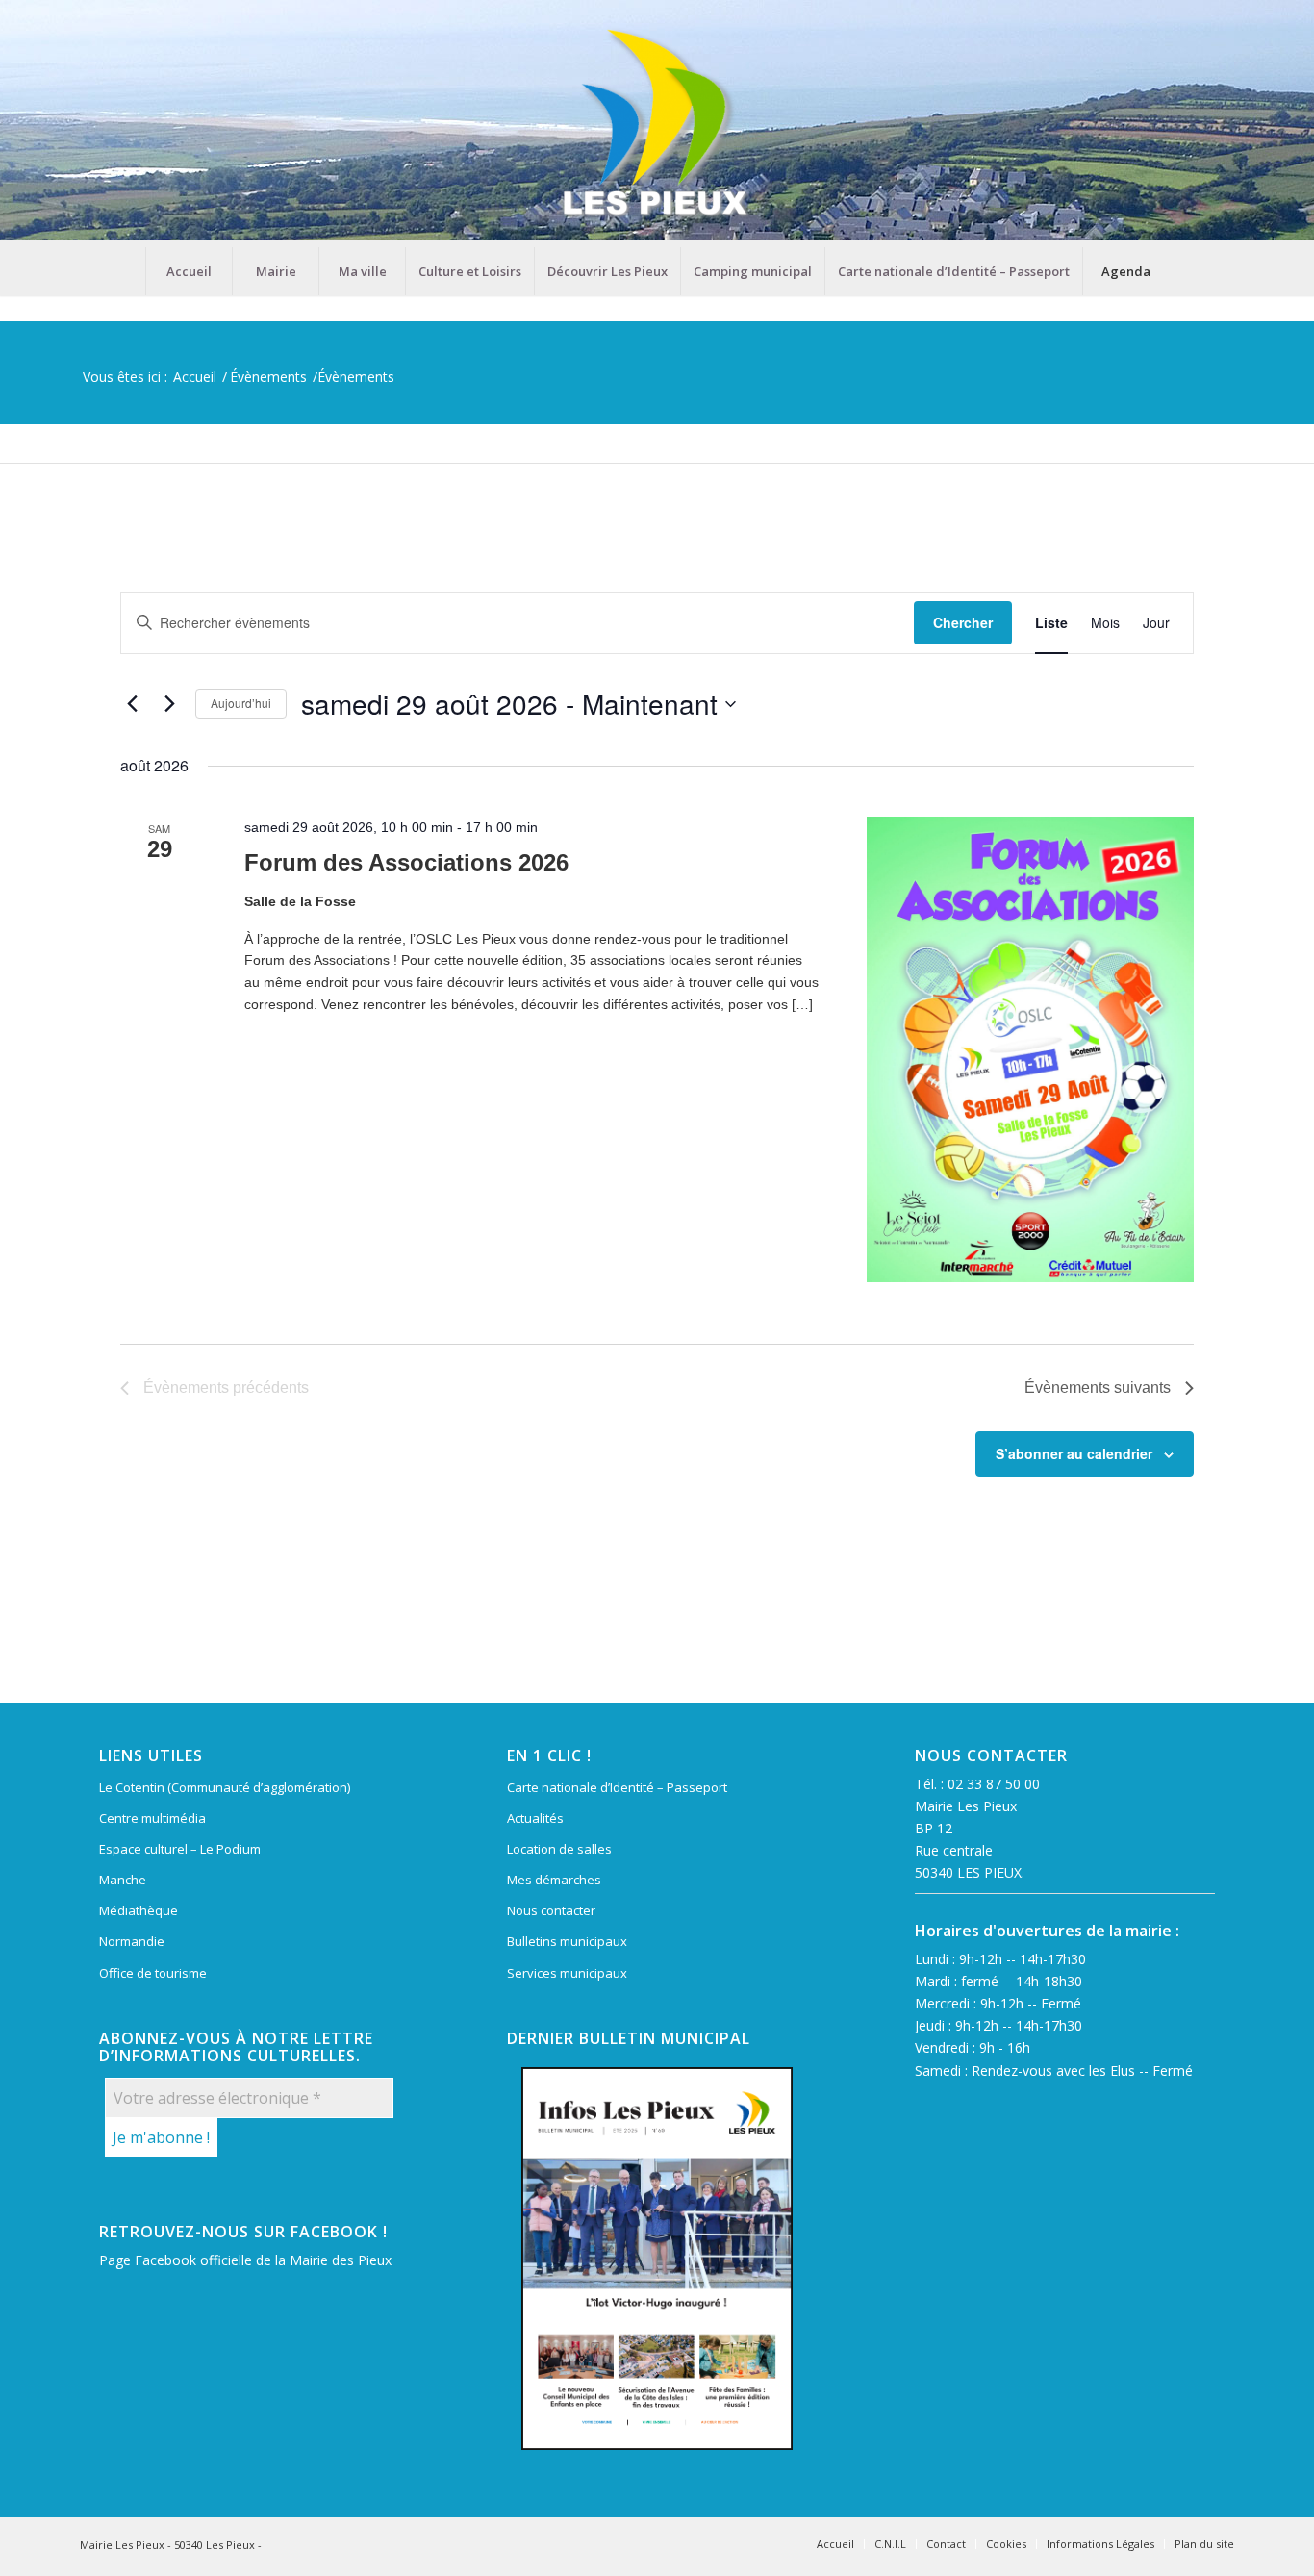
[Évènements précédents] (132, 704)
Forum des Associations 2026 (406, 862)
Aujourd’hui (241, 703)
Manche (123, 1880)
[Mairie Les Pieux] (657, 124)
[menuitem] (189, 271)
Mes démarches (554, 1880)
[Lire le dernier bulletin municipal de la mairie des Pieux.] (657, 2259)
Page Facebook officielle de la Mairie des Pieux (245, 2260)
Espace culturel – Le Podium (180, 1849)
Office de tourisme (153, 1973)
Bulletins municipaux (567, 1941)
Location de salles (559, 1849)
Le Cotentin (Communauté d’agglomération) (225, 1787)
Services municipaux (567, 1973)
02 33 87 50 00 (994, 1784)
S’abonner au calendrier (1074, 1453)
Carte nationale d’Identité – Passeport (617, 1787)
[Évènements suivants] (169, 704)
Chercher (963, 622)
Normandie (132, 1941)
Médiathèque (139, 1910)
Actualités (535, 1818)
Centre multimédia (152, 1818)
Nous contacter (551, 1910)
